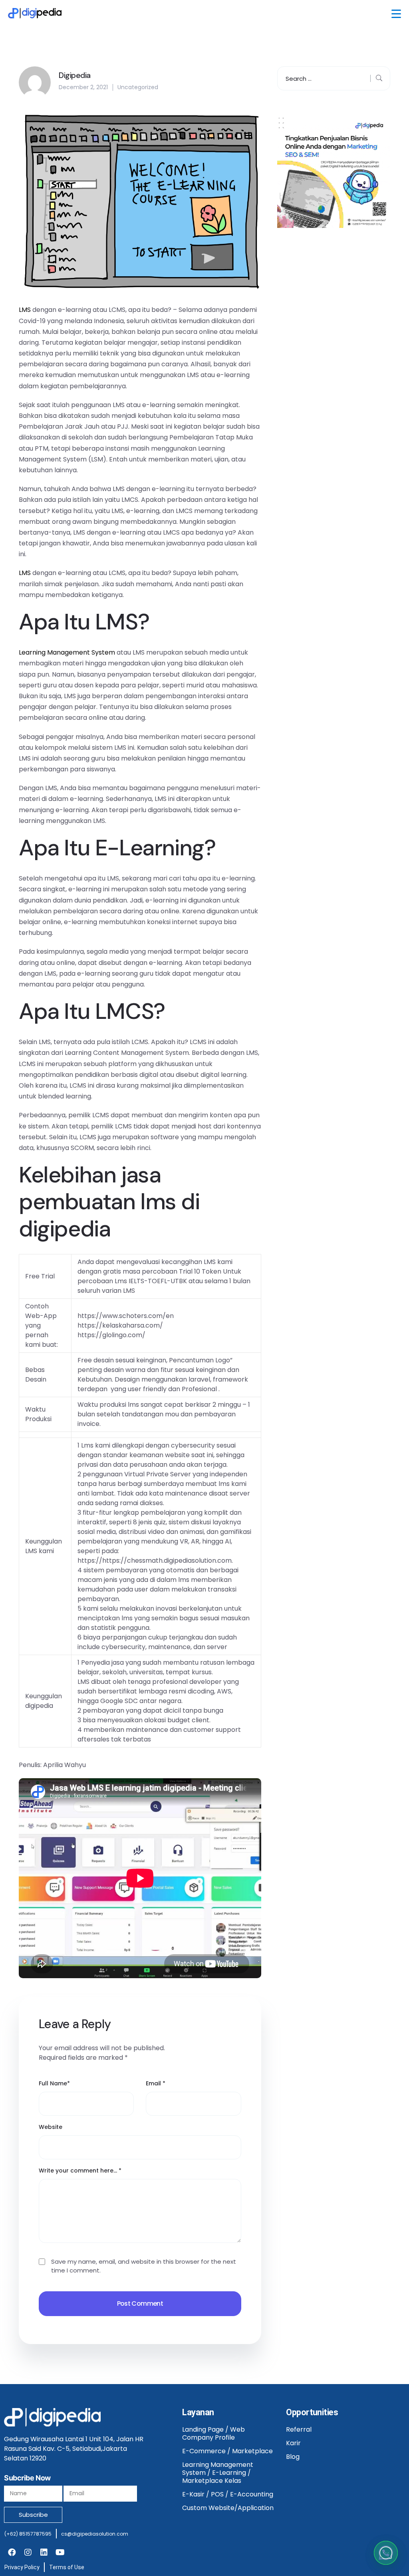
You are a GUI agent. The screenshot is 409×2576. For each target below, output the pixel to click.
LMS (25, 310)
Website (51, 2127)
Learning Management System (67, 652)
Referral (299, 2429)
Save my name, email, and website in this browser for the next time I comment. (144, 2266)
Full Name (54, 2083)
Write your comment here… (80, 2171)
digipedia (65, 1229)
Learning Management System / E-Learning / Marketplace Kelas (218, 2473)
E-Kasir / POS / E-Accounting (228, 2494)
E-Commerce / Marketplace (227, 2451)
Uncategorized (138, 87)
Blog (293, 2457)
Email (156, 2083)
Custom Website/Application (228, 2508)
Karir (293, 2443)
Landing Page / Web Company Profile (213, 2433)
